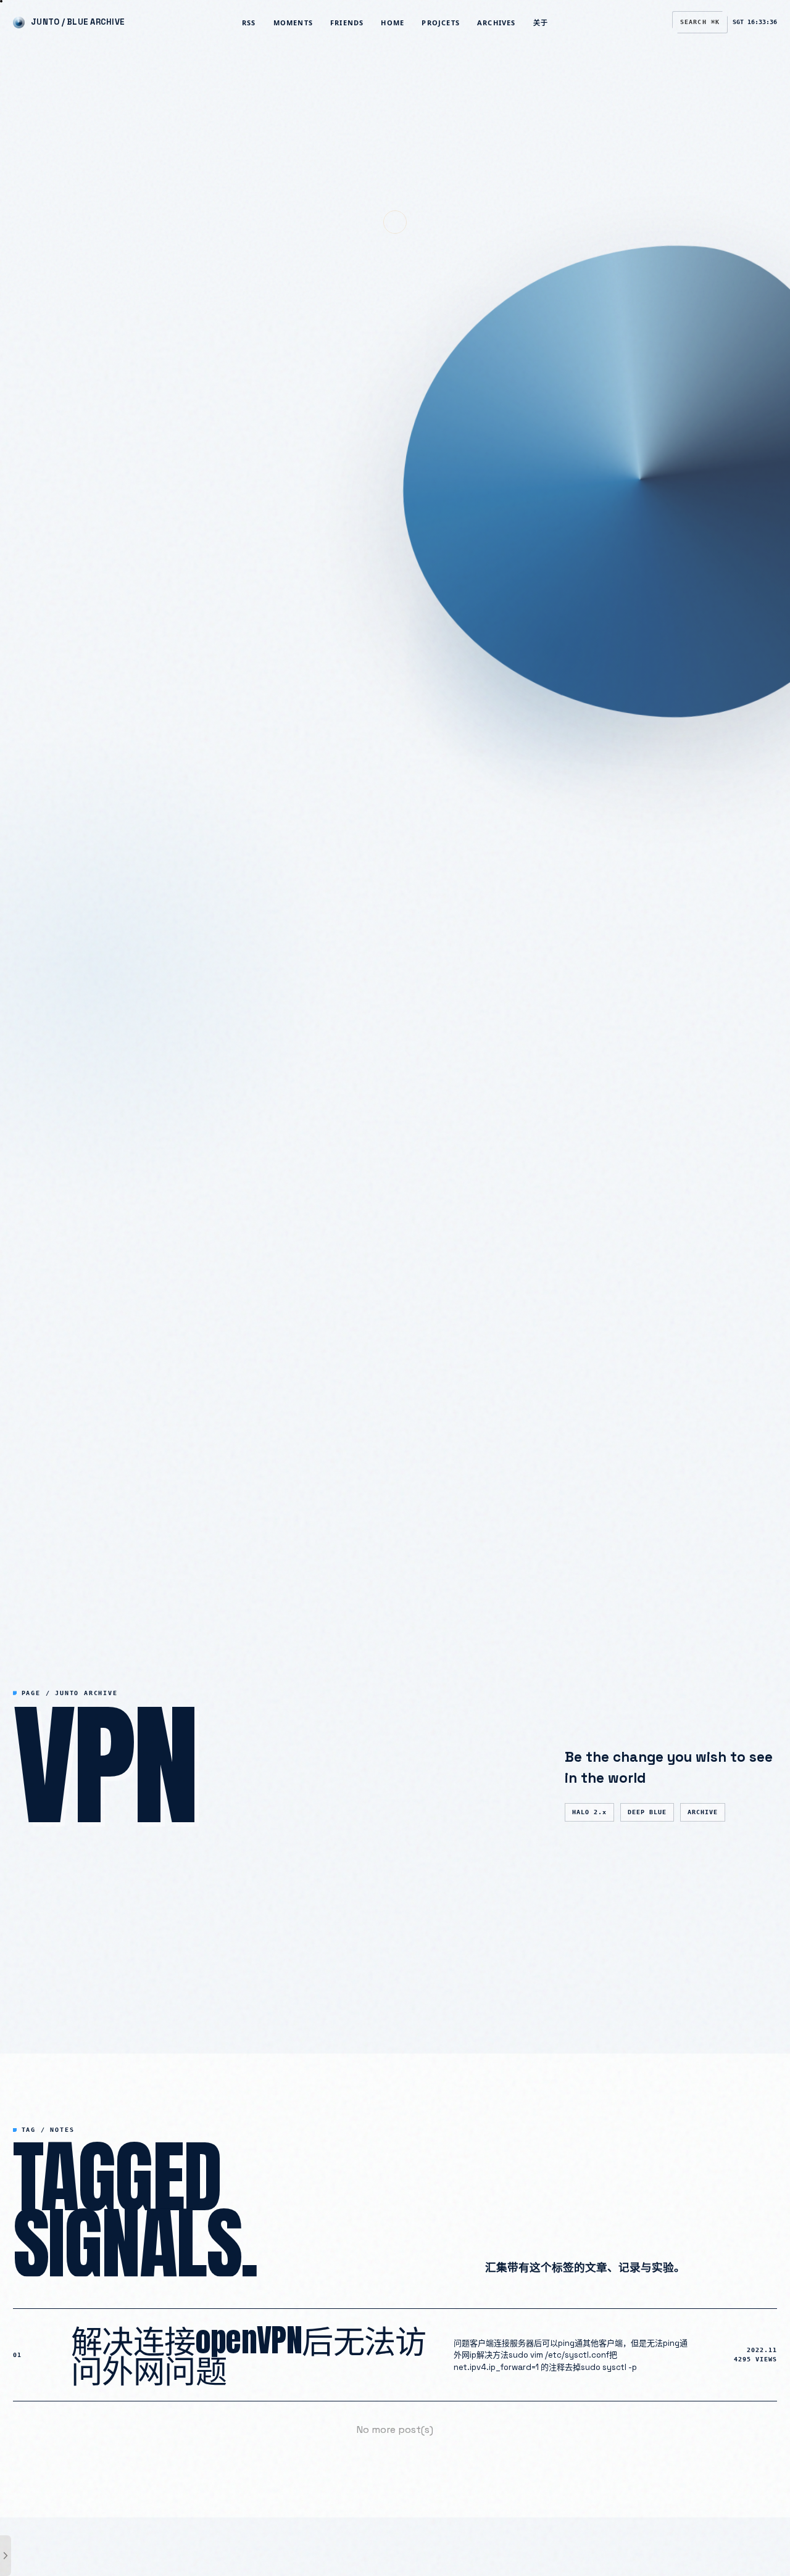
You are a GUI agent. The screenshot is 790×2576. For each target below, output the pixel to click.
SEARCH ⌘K (700, 22)
